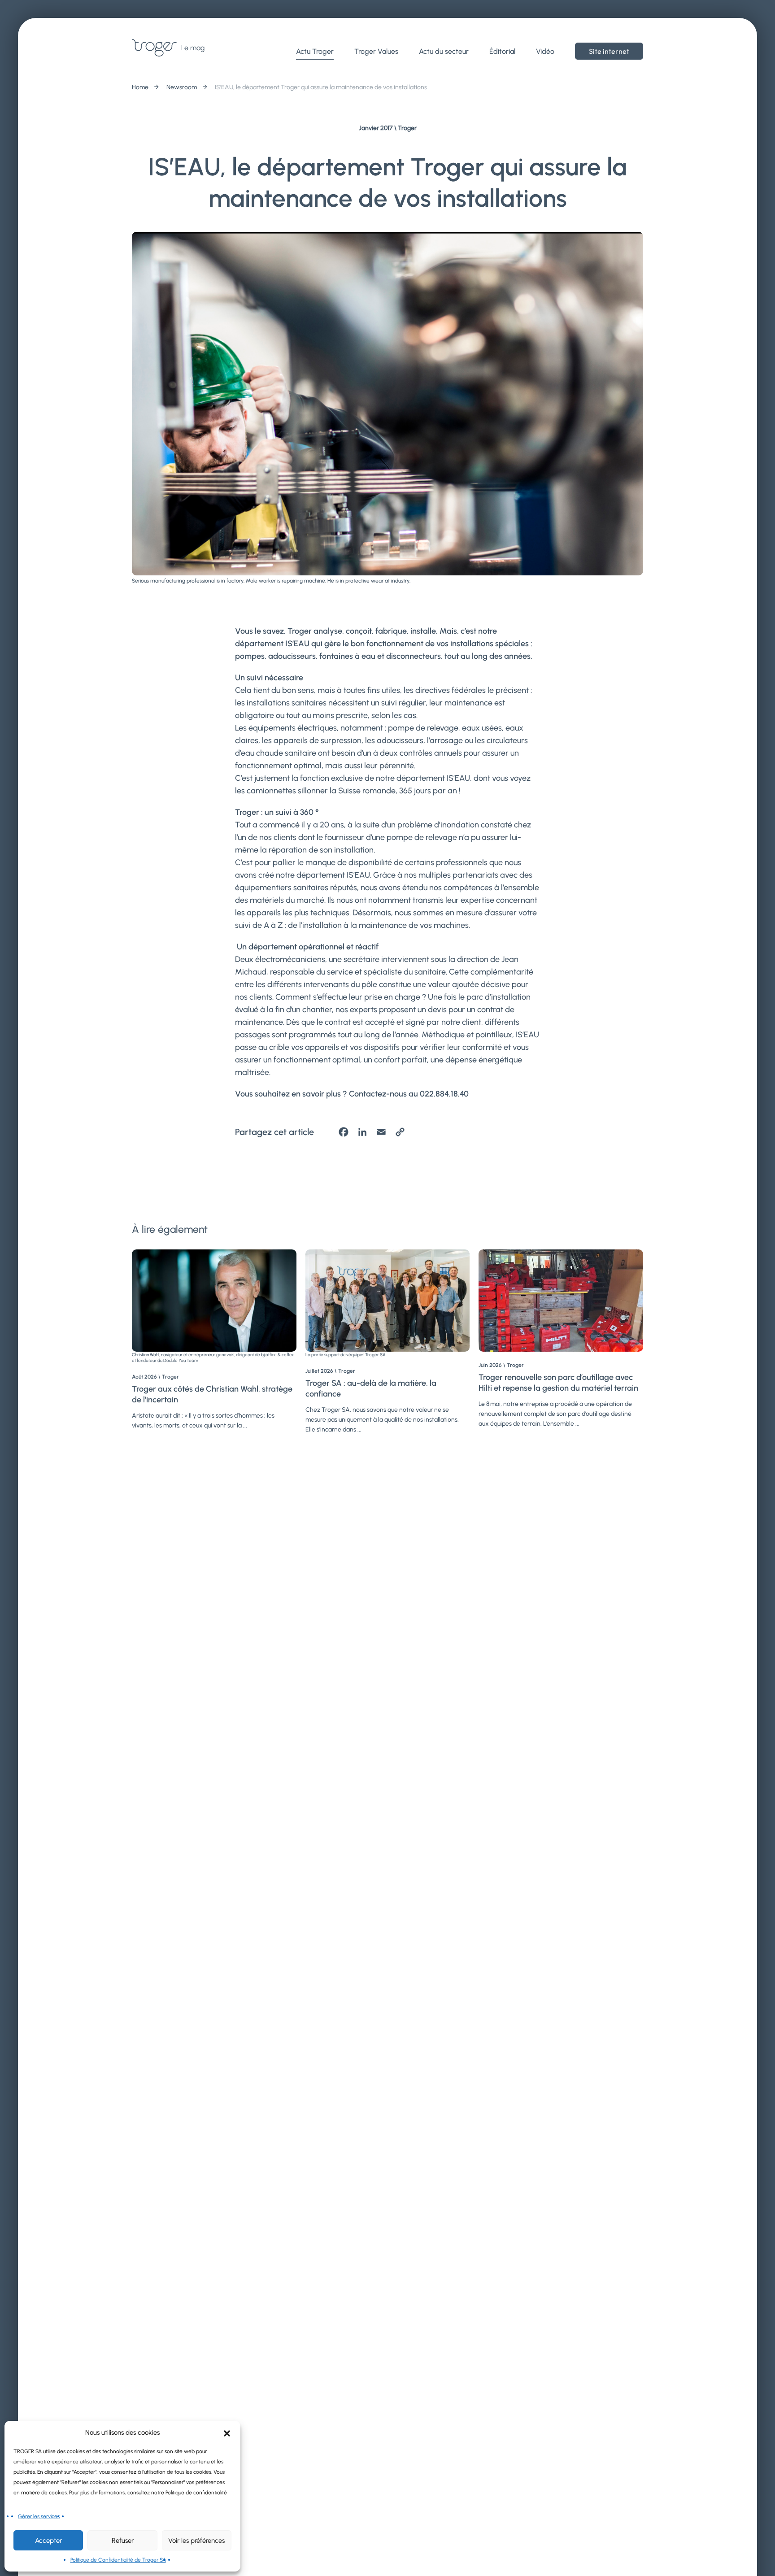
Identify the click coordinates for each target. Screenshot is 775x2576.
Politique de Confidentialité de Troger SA (118, 2560)
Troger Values (376, 51)
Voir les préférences (196, 2541)
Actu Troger (315, 51)
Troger (407, 128)
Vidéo (545, 51)
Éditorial (502, 51)
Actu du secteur (444, 51)
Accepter (48, 2541)
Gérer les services (39, 2516)
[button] (227, 2432)
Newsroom (182, 87)
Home (140, 87)
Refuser (123, 2541)
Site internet (609, 51)
